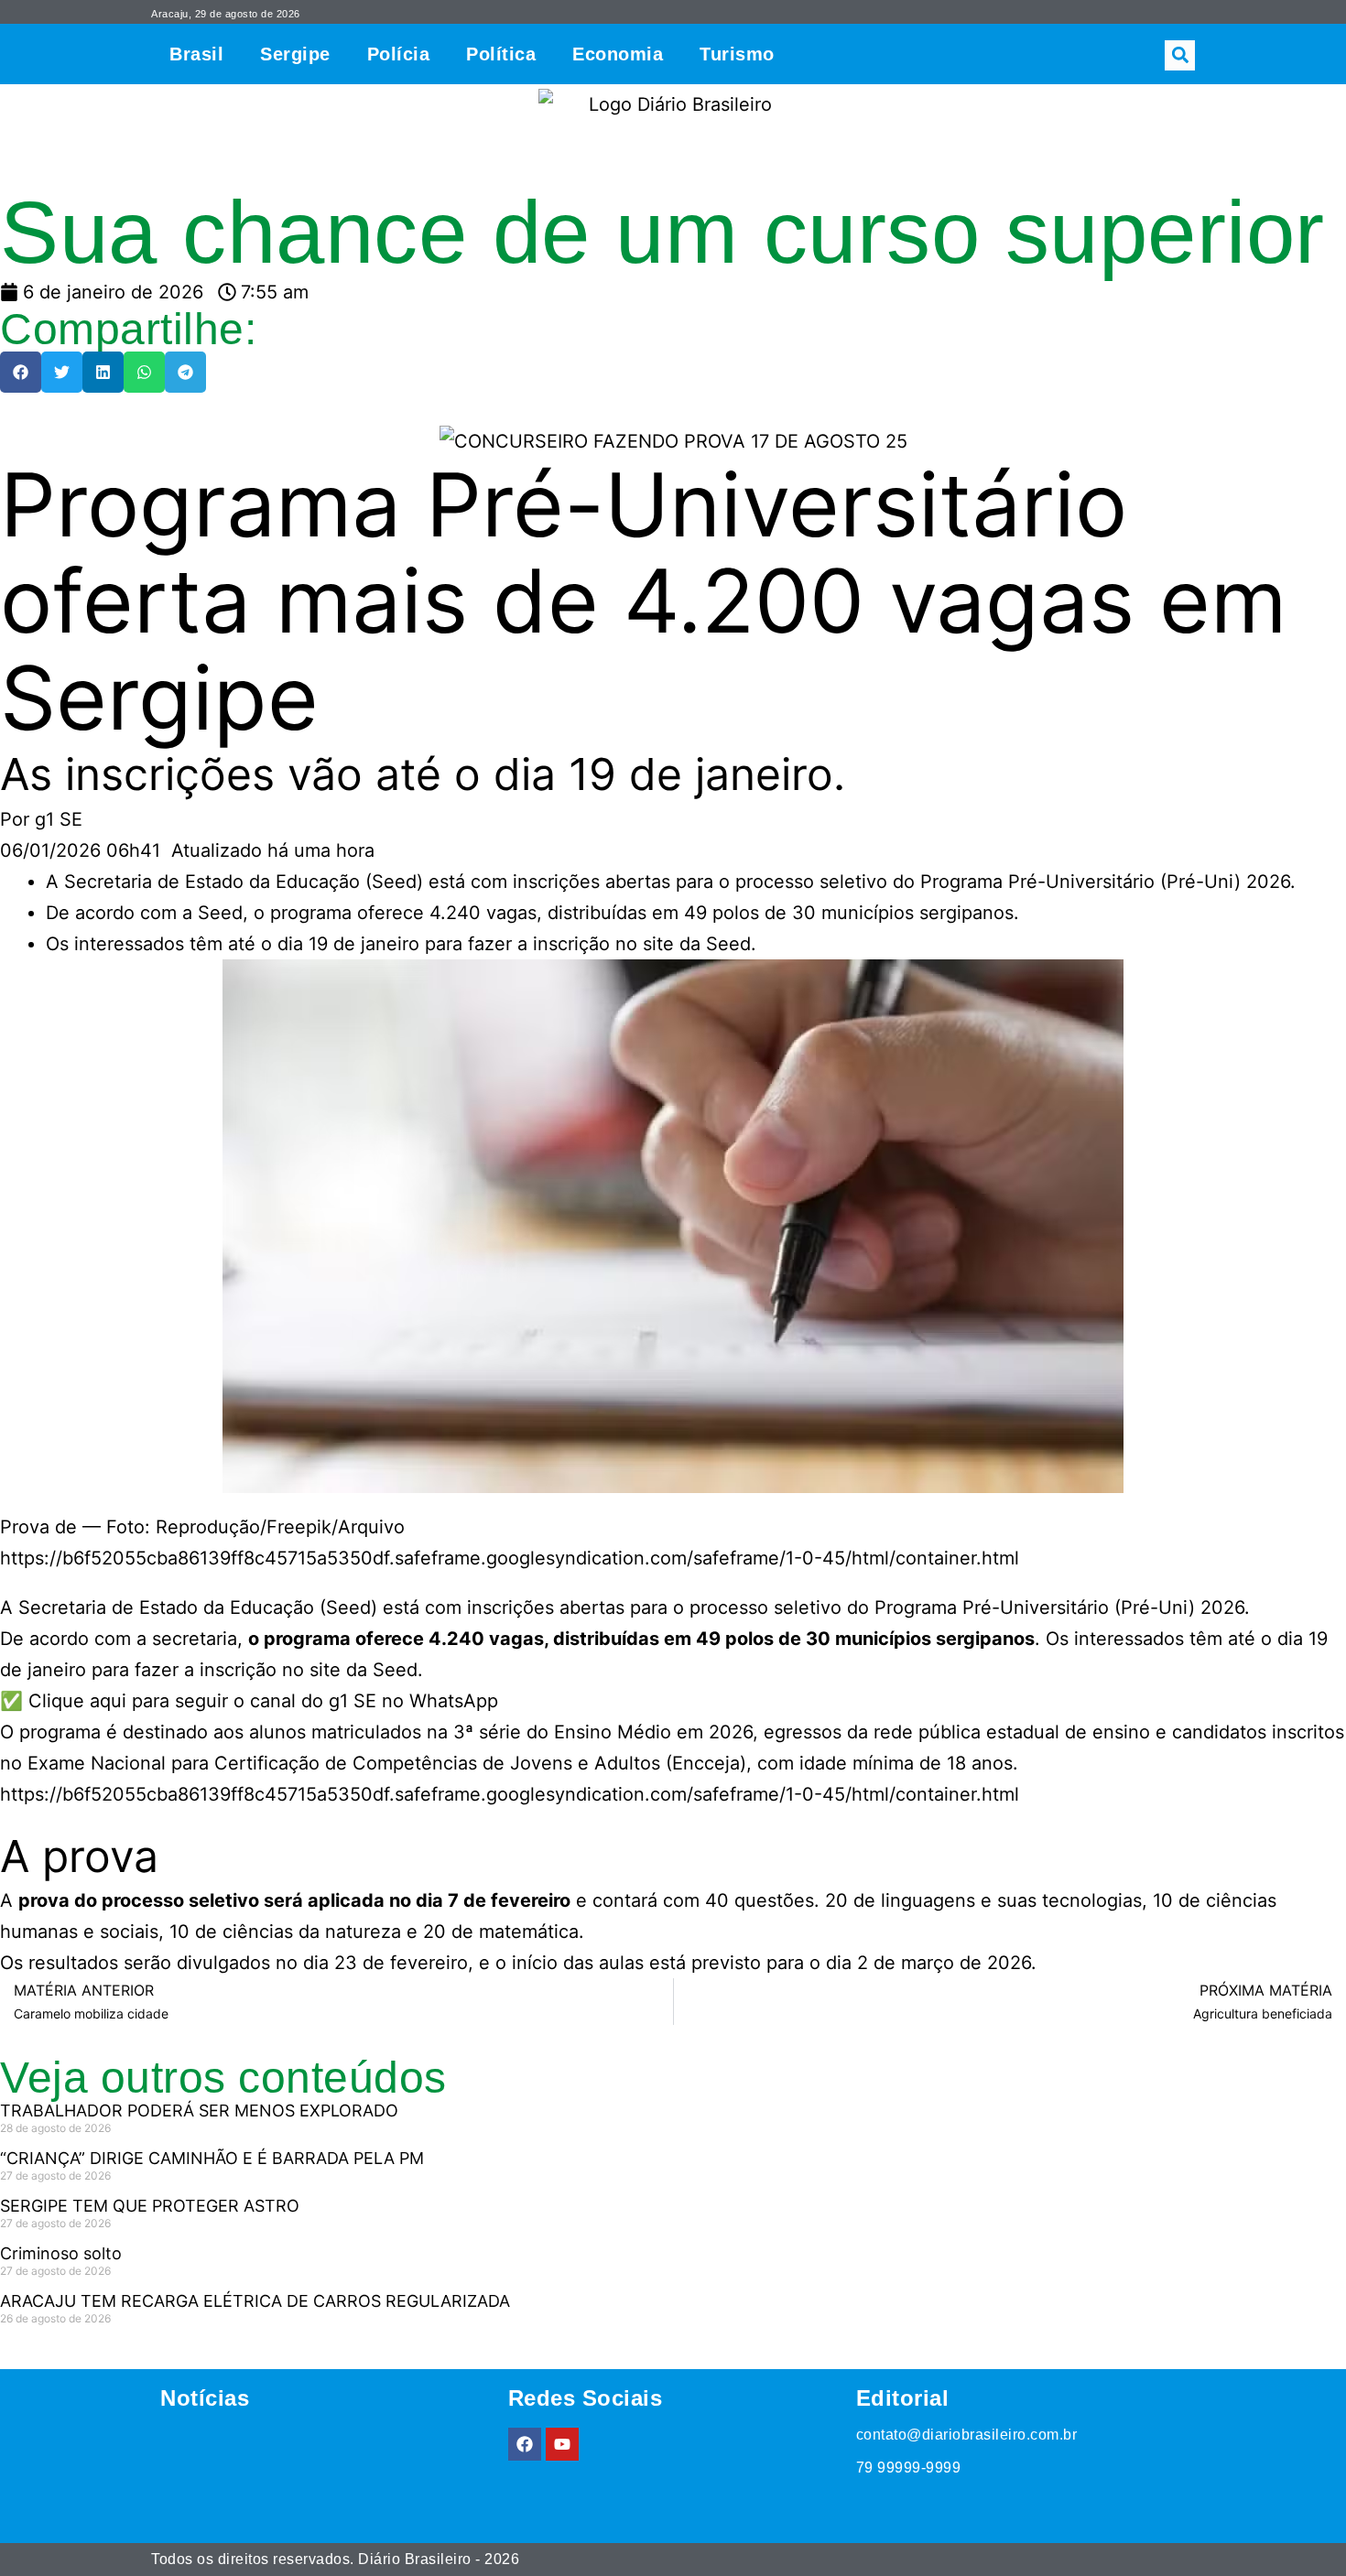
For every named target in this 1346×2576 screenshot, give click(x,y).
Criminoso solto (61, 2253)
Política (501, 54)
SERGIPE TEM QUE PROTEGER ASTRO (150, 2206)
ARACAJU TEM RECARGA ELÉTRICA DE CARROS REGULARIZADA (255, 2301)
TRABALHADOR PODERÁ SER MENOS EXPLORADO (199, 2111)
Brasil (196, 54)
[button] (1180, 55)
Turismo (737, 54)
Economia (618, 54)
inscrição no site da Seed (306, 1670)
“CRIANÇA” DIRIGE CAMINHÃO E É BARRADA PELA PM (212, 2158)
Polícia (399, 54)
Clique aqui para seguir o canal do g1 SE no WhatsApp (263, 1701)
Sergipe (295, 54)
